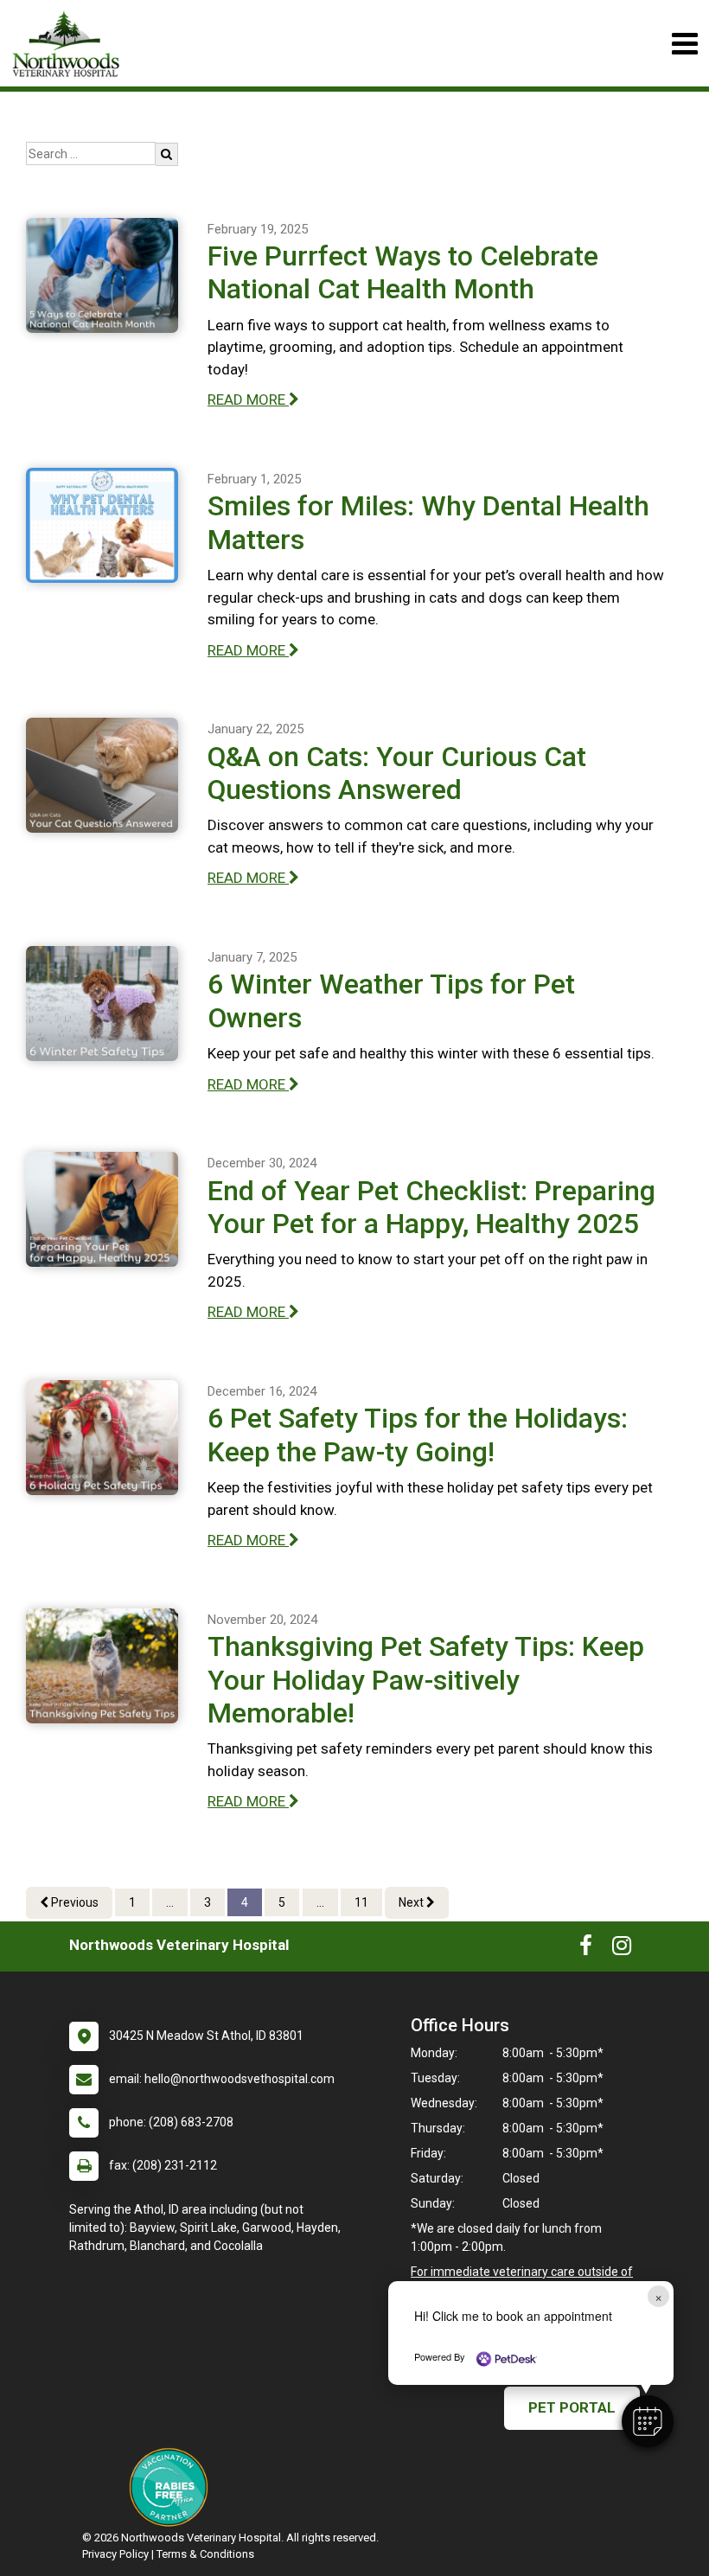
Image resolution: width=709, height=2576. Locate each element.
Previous (73, 1902)
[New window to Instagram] (622, 1949)
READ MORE (248, 400)
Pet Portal (572, 2407)
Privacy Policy (115, 2554)
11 (361, 1902)
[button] (648, 2421)
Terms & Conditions (205, 2554)
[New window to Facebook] (586, 1949)
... (170, 1902)
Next (412, 1902)
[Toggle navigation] (684, 44)
